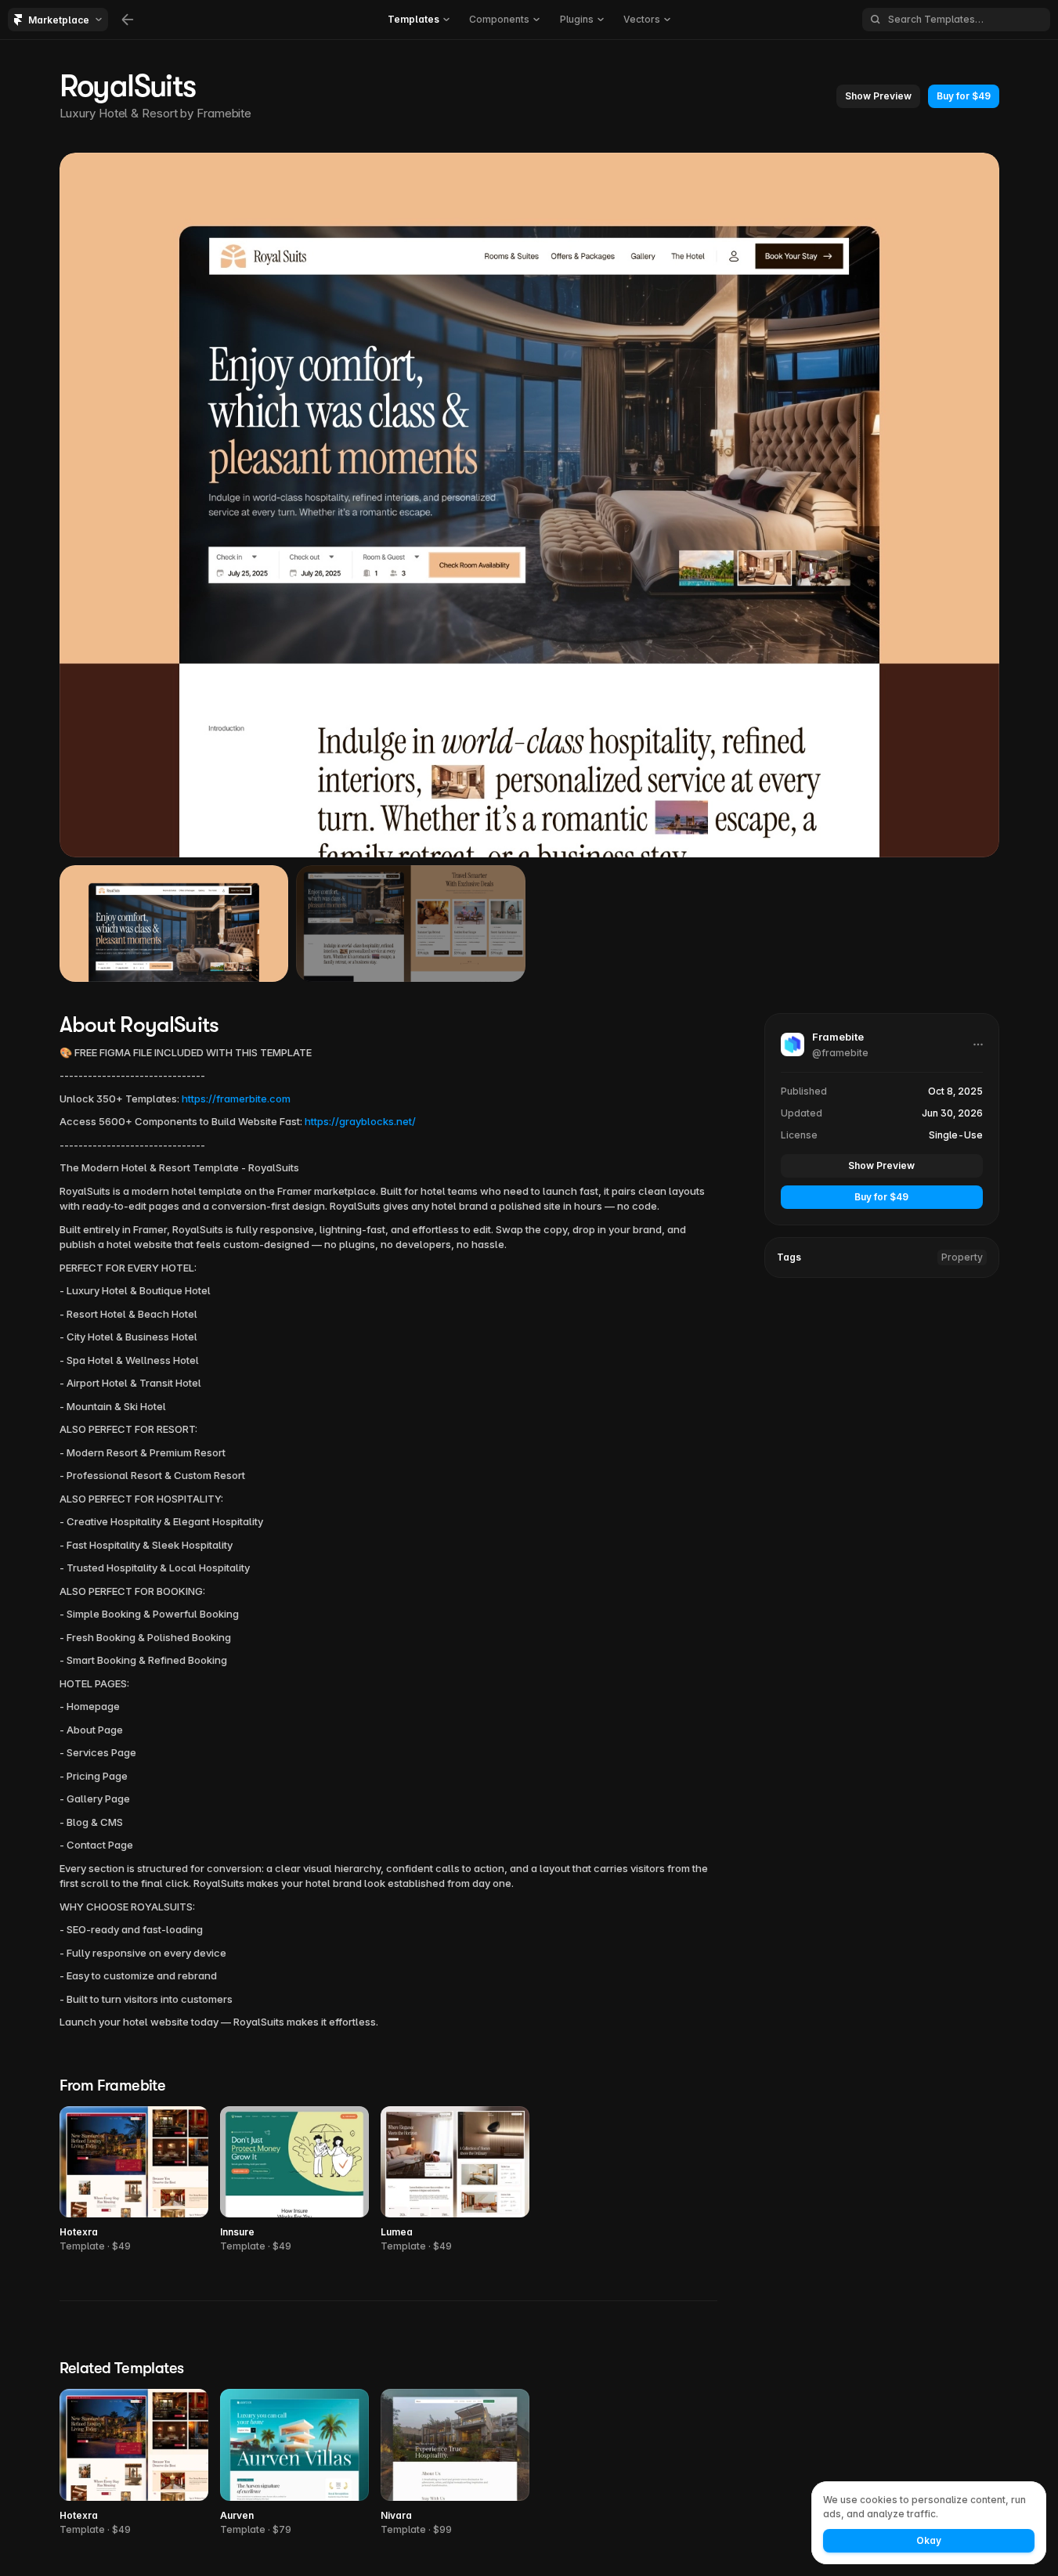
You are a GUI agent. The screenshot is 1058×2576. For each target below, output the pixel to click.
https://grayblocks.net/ (360, 1121)
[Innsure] (294, 2180)
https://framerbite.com (236, 1099)
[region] (529, 505)
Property (962, 1257)
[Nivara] (455, 2463)
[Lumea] (455, 2180)
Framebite (224, 113)
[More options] (978, 1044)
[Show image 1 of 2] (174, 923)
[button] (878, 96)
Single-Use (956, 1135)
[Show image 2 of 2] (411, 923)
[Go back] (128, 20)
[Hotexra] (134, 2180)
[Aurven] (294, 2463)
